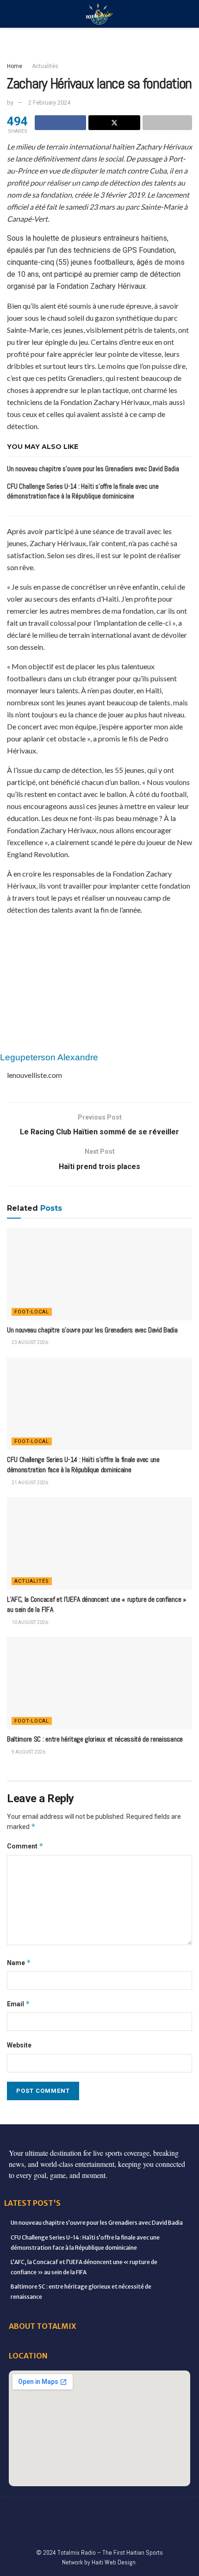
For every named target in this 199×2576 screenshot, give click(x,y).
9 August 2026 (28, 1752)
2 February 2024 (49, 103)
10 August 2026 (29, 1622)
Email (19, 2004)
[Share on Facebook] (60, 123)
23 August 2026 (29, 1342)
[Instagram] (119, 2511)
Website (19, 2045)
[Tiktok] (177, 2511)
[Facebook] (22, 2511)
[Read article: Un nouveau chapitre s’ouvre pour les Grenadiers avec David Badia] (99, 1274)
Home (15, 66)
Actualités (45, 66)
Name (19, 1963)
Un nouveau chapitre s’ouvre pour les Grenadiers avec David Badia (93, 469)
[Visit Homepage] (99, 14)
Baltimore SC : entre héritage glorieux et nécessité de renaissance (95, 1739)
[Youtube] (138, 2511)
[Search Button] (188, 14)
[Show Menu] (11, 14)
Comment (25, 1846)
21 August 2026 (29, 1483)
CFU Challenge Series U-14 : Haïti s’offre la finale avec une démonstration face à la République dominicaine (83, 1465)
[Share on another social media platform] (167, 123)
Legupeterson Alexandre (49, 1057)
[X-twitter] (99, 2511)
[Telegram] (70, 2529)
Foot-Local (32, 1312)
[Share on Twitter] (114, 123)
